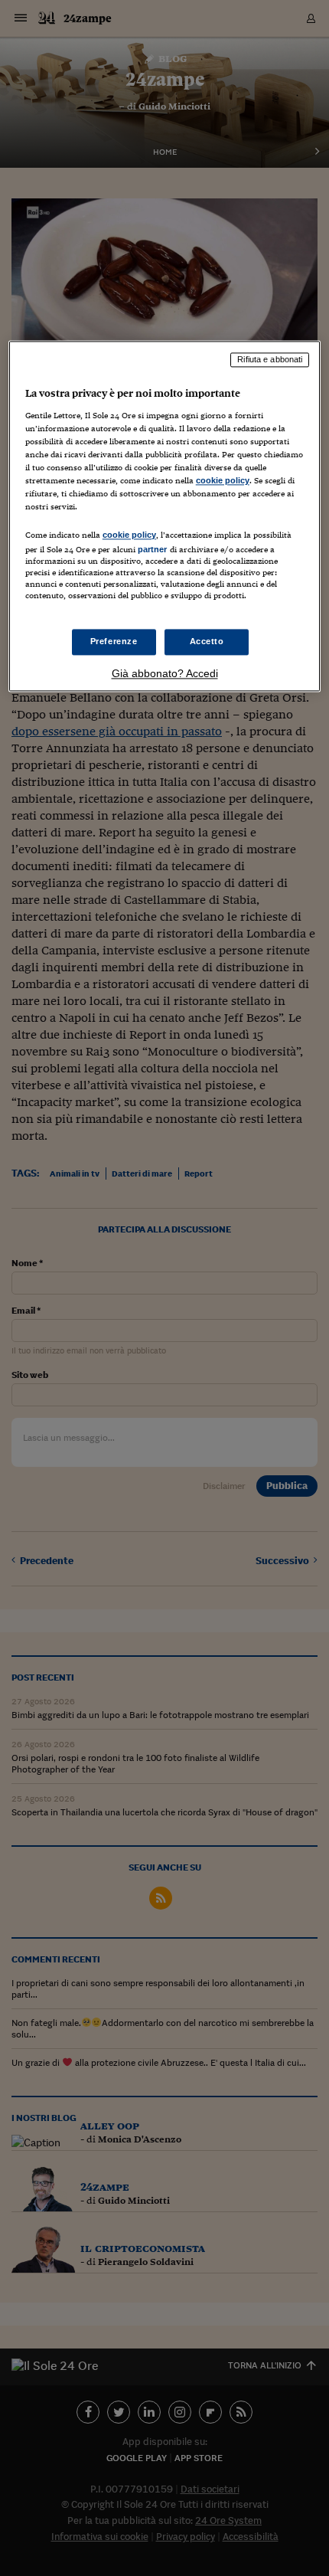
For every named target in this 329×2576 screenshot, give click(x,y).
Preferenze (114, 641)
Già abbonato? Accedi (165, 673)
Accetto (207, 641)
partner (153, 549)
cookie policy (223, 481)
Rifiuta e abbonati (270, 360)
